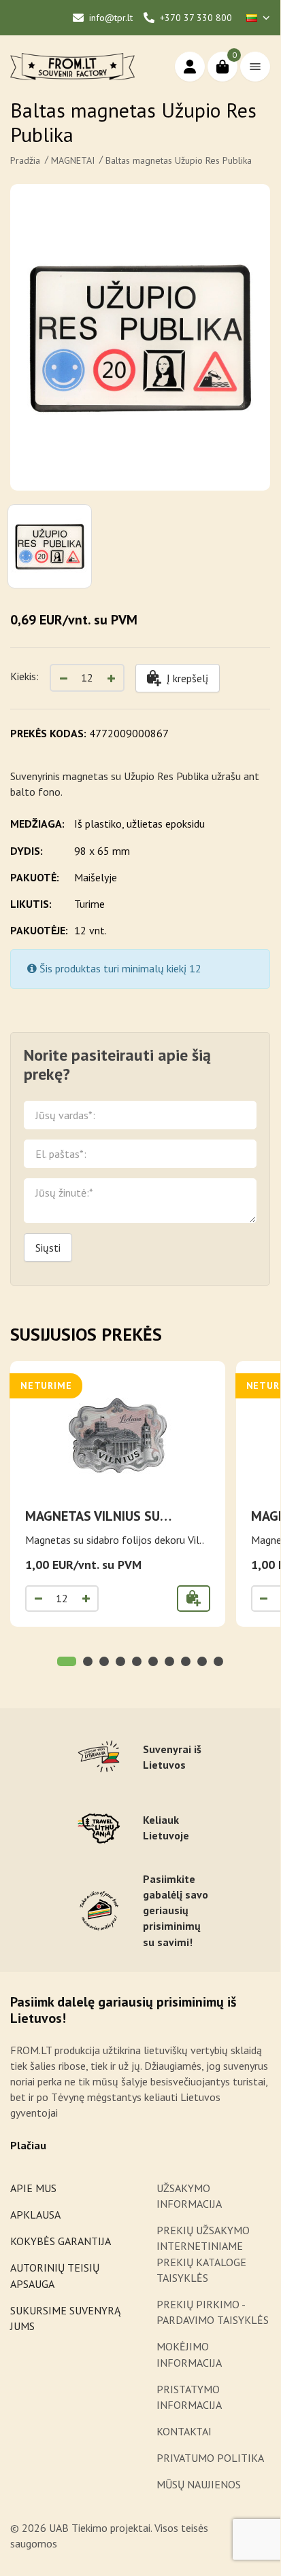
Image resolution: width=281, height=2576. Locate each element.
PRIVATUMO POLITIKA (210, 2458)
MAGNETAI (73, 160)
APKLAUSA (35, 2215)
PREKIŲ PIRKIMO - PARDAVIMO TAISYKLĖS (213, 2312)
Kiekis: (24, 676)
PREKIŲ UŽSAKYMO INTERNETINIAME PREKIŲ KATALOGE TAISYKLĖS (203, 2254)
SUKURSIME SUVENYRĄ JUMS (65, 2318)
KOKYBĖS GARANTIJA (61, 2241)
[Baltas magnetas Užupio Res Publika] (140, 337)
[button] (67, 1661)
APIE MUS (33, 2188)
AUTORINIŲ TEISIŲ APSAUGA (55, 2275)
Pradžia (25, 160)
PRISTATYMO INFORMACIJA (189, 2397)
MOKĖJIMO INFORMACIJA (189, 2354)
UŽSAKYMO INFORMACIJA (190, 2196)
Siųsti (48, 1248)
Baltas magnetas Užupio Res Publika (179, 160)
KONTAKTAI (184, 2431)
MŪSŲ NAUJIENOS (199, 2484)
